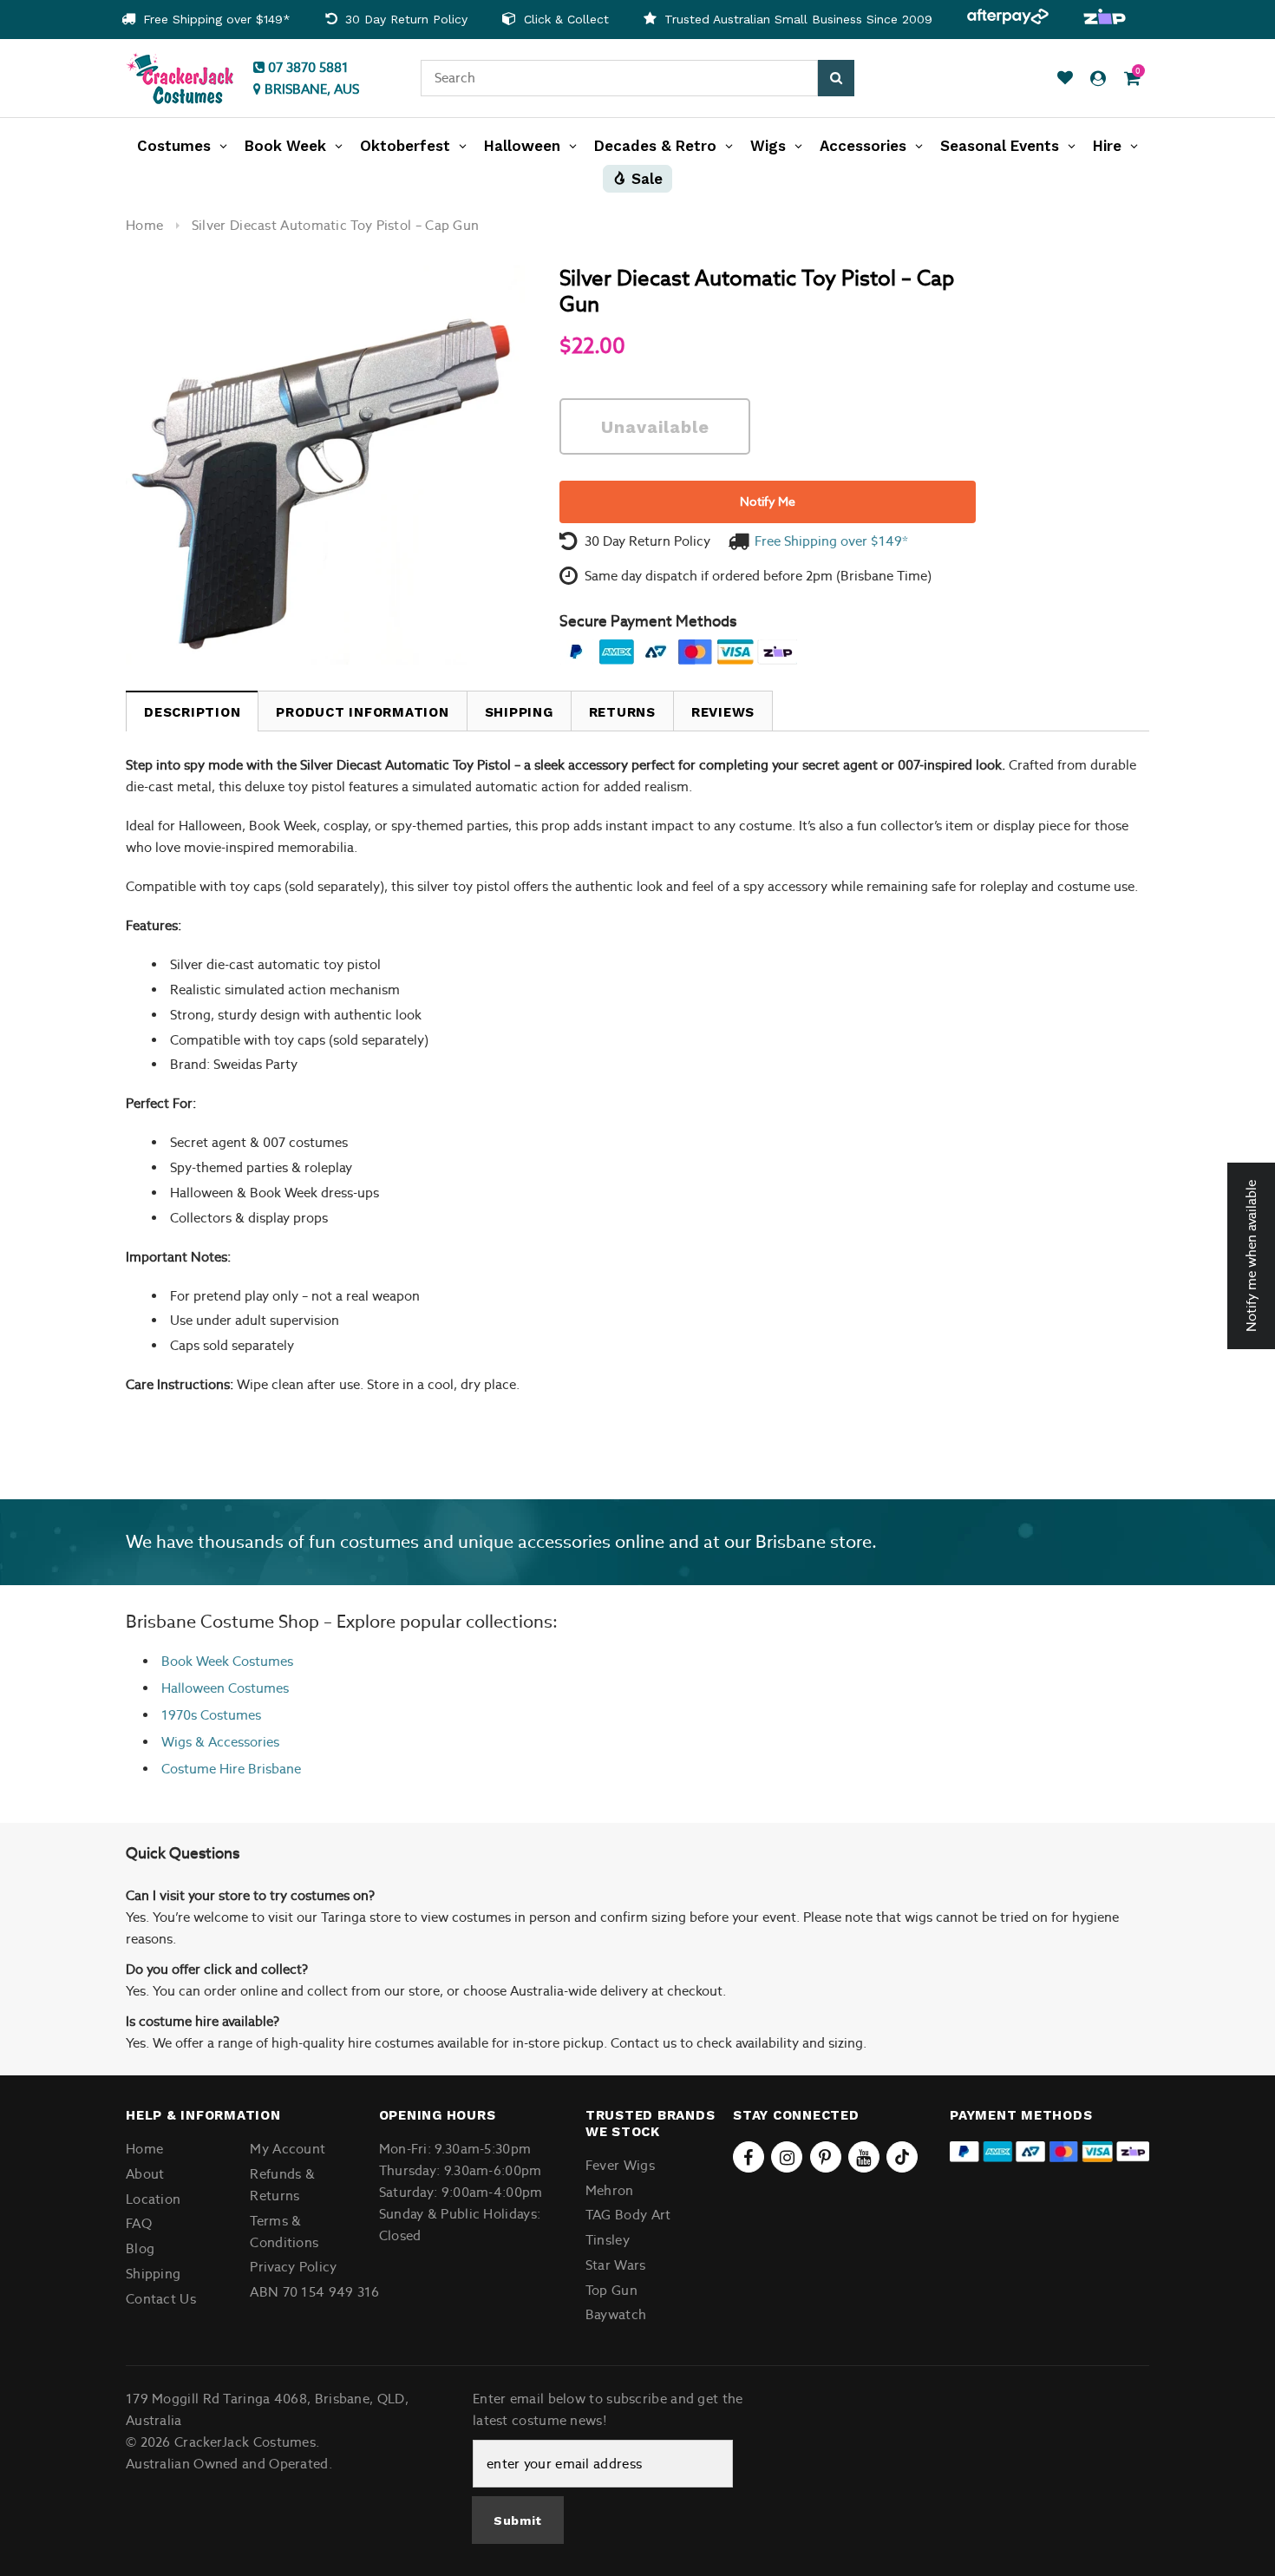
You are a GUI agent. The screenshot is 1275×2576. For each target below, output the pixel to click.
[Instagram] (787, 2157)
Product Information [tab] (362, 712)
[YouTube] (864, 2157)
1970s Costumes (211, 1715)
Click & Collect (564, 19)
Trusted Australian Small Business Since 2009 (796, 19)
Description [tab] (192, 712)
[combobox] (619, 78)
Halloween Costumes (225, 1688)
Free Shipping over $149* (215, 19)
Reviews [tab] (723, 712)
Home (144, 225)
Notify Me (768, 501)
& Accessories (235, 1742)
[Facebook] (749, 2157)
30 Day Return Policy (404, 19)
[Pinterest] (826, 2157)
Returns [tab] (622, 712)
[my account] (1098, 79)
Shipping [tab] (519, 712)
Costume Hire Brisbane (231, 1769)
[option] (206, 20)
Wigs (177, 1742)
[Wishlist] (1065, 79)
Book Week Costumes (227, 1661)
